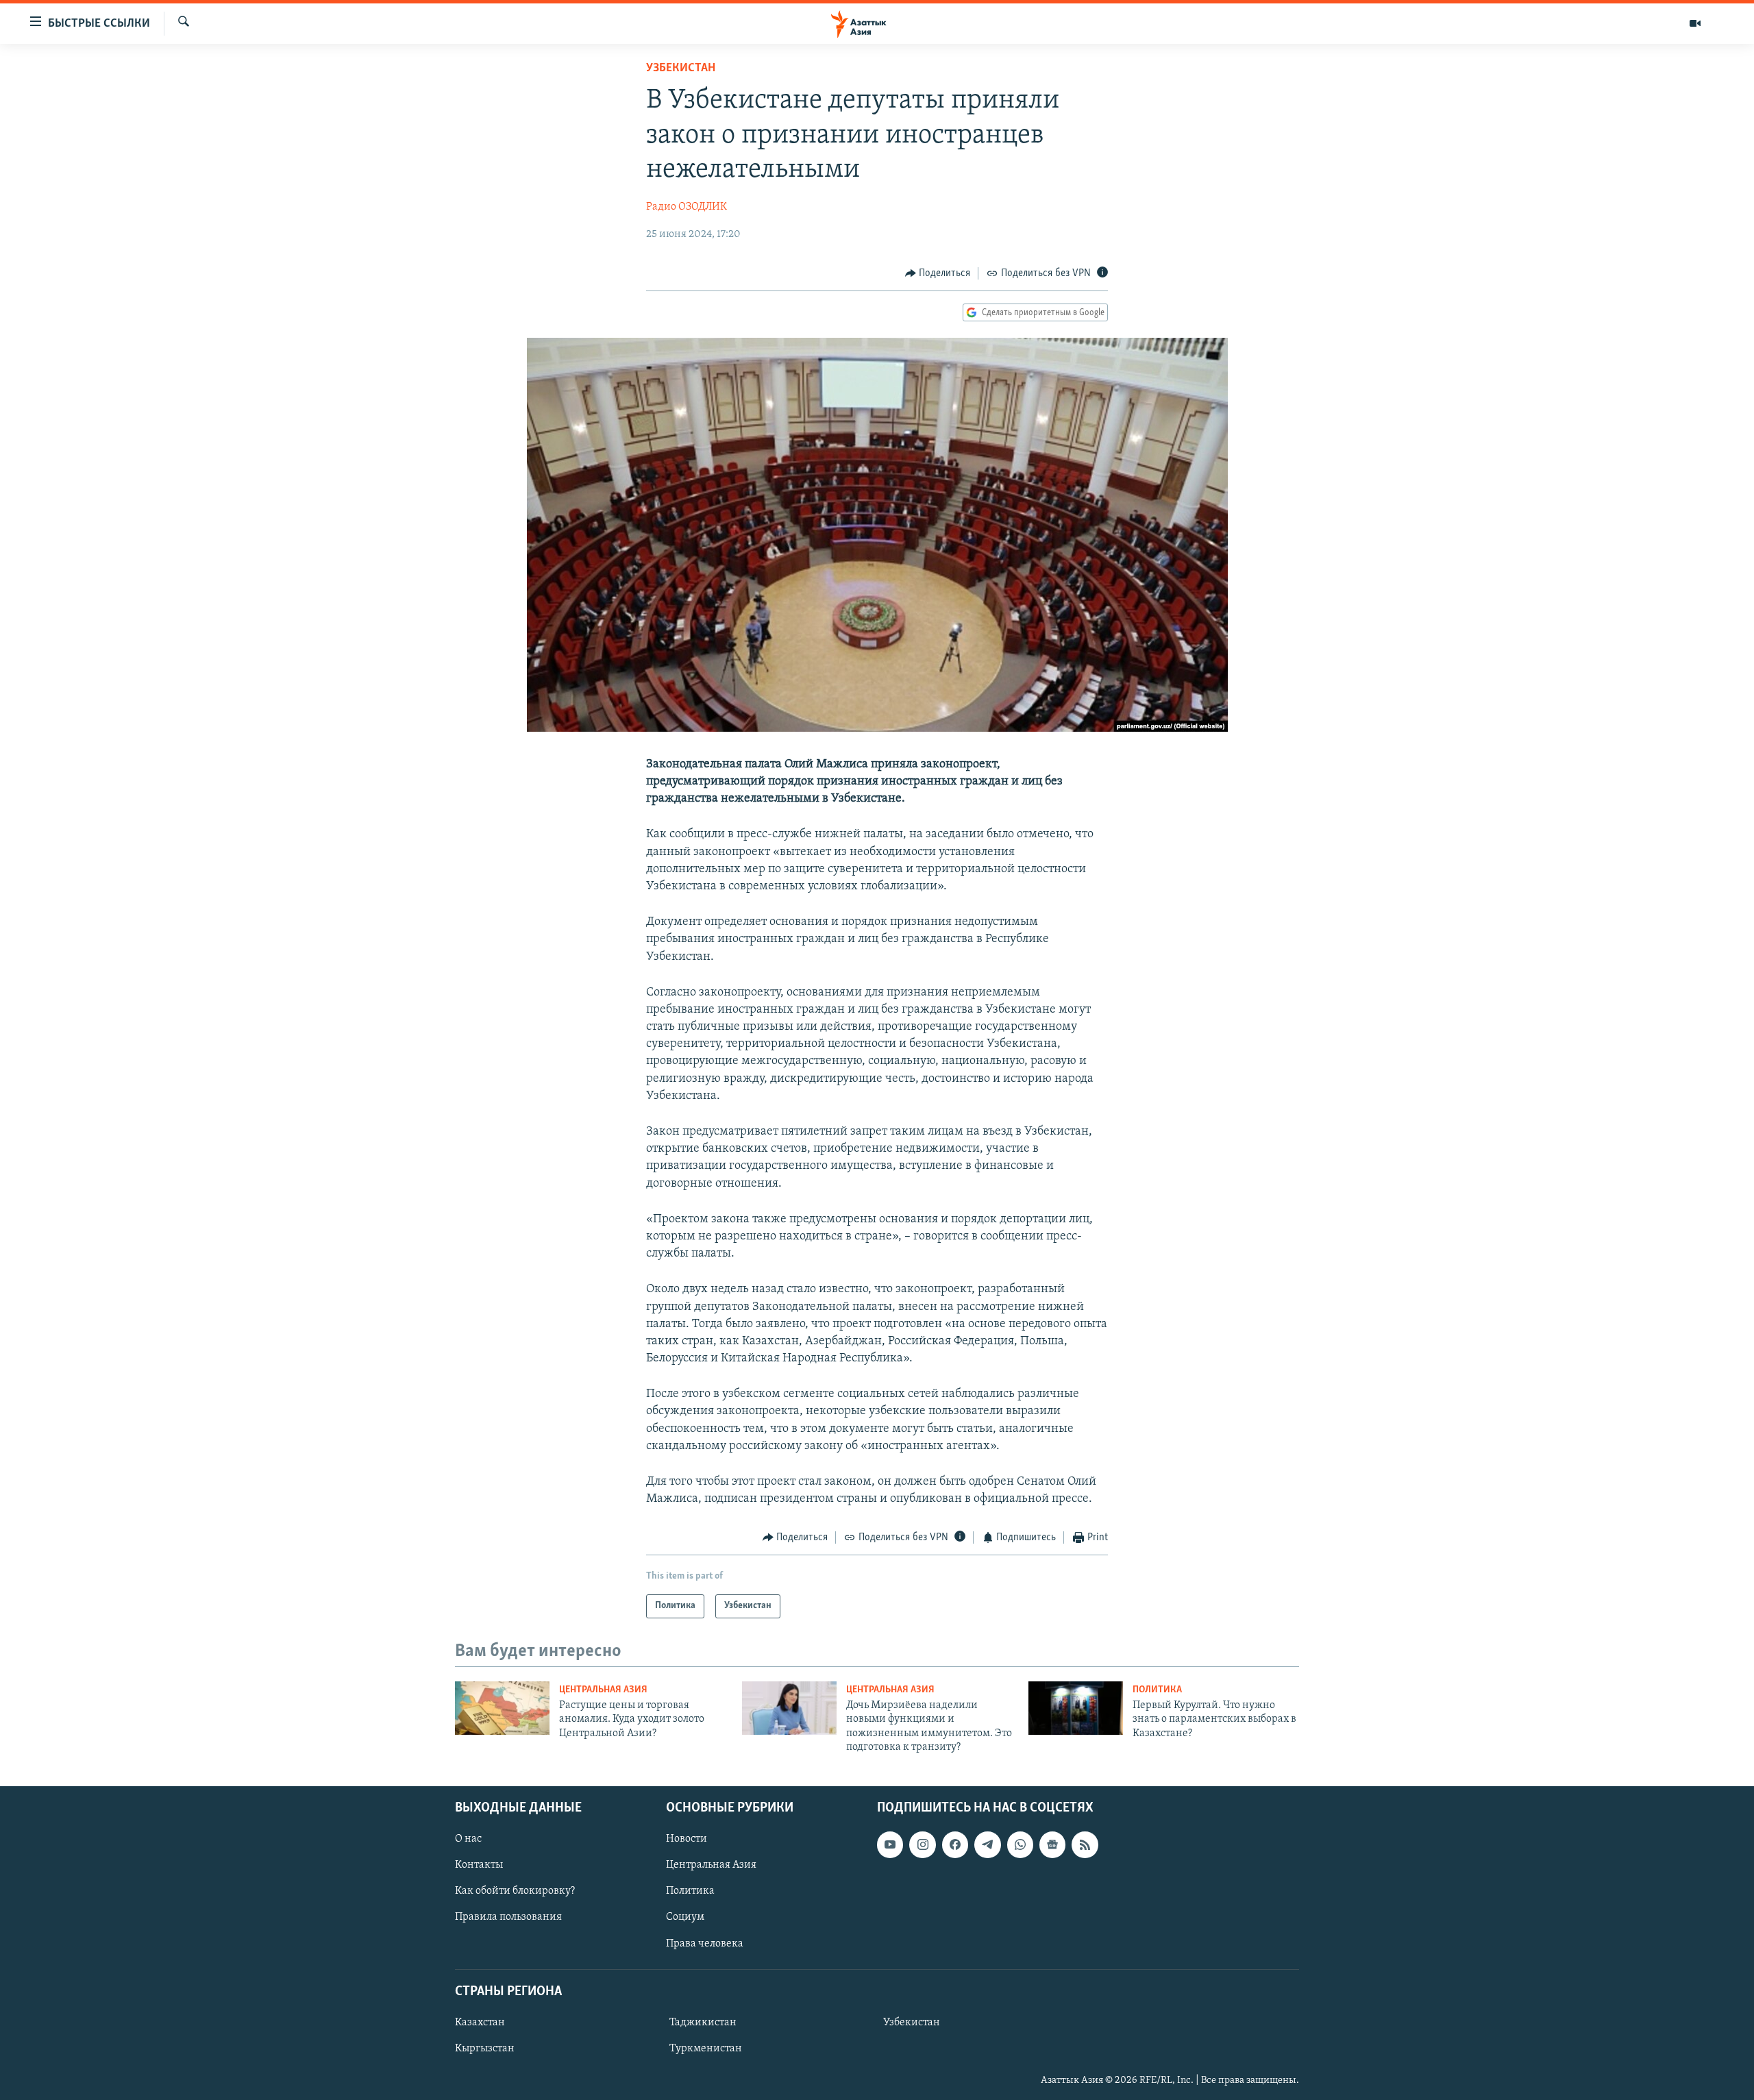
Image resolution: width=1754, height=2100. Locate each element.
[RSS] (1085, 1844)
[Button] (938, 273)
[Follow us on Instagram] (922, 1844)
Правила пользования (508, 1917)
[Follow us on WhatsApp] (1020, 1844)
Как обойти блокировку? (515, 1891)
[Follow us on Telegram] (987, 1844)
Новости (687, 1839)
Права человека (705, 1943)
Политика (1157, 1690)
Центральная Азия (603, 1690)
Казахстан (480, 2023)
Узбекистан (681, 69)
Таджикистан (703, 2023)
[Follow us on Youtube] (890, 1844)
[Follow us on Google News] (1052, 1844)
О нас (468, 1839)
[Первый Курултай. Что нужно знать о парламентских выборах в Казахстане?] (1076, 1708)
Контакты (479, 1865)
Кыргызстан (485, 2049)
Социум (685, 1917)
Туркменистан (706, 2049)
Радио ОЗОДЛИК (687, 207)
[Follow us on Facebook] (955, 1844)
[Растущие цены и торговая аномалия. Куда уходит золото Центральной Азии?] (502, 1708)
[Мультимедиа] (1695, 23)
